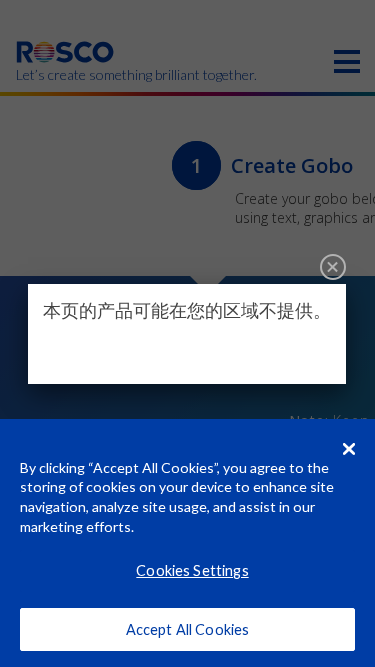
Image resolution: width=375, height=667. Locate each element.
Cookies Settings (192, 570)
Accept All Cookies (188, 629)
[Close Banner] (349, 449)
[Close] (333, 267)
